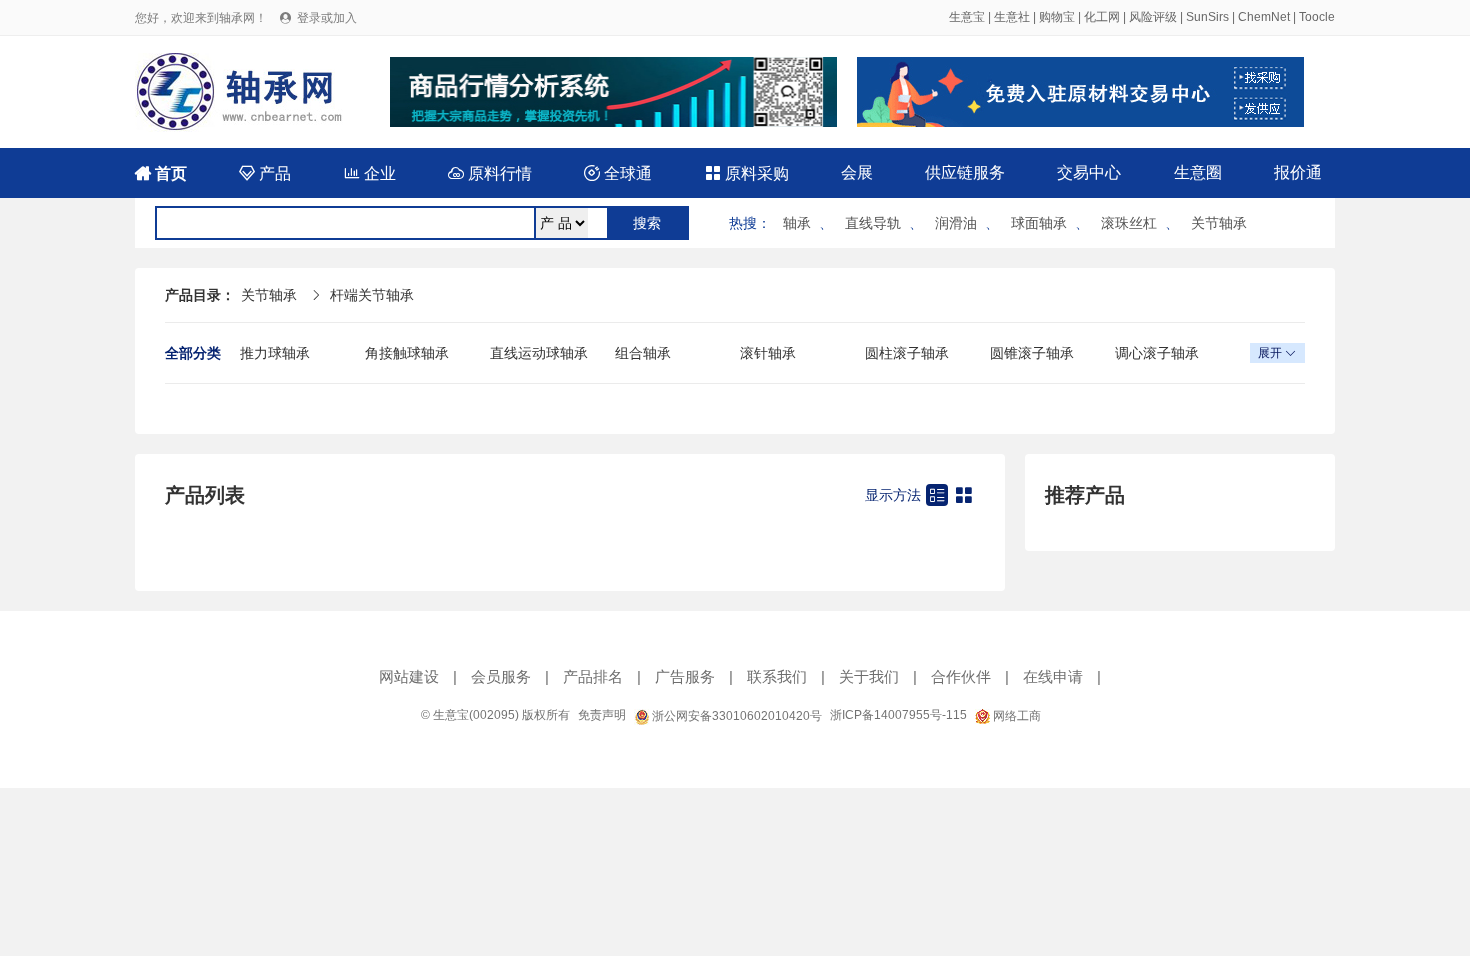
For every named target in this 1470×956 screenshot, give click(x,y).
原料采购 (747, 173)
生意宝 (967, 17)
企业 (370, 173)
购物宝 (1057, 17)
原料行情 (490, 173)
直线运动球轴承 (539, 353)
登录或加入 (327, 18)
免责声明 (602, 715)
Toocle (1317, 17)
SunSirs (1207, 17)
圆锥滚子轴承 (1032, 353)
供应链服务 (965, 172)
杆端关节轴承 (372, 295)
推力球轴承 (275, 353)
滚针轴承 (768, 353)
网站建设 (409, 676)
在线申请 (1053, 676)
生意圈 (1198, 172)
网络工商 (1015, 716)
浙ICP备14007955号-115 (898, 715)
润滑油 (956, 223)
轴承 (797, 223)
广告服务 (685, 676)
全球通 (618, 173)
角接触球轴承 (407, 353)
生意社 (1012, 17)
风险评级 (1153, 17)
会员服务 (501, 676)
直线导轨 (873, 223)
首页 (161, 173)
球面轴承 (1039, 223)
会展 (857, 172)
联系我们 (777, 676)
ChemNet (1264, 17)
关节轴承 (1219, 223)
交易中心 (1089, 172)
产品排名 (593, 676)
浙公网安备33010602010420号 (735, 716)
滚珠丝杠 (1129, 223)
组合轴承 (643, 353)
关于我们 (869, 676)
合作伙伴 (961, 676)
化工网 (1102, 17)
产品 (265, 173)
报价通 (1298, 172)
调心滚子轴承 (1157, 353)
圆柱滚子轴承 (907, 353)
